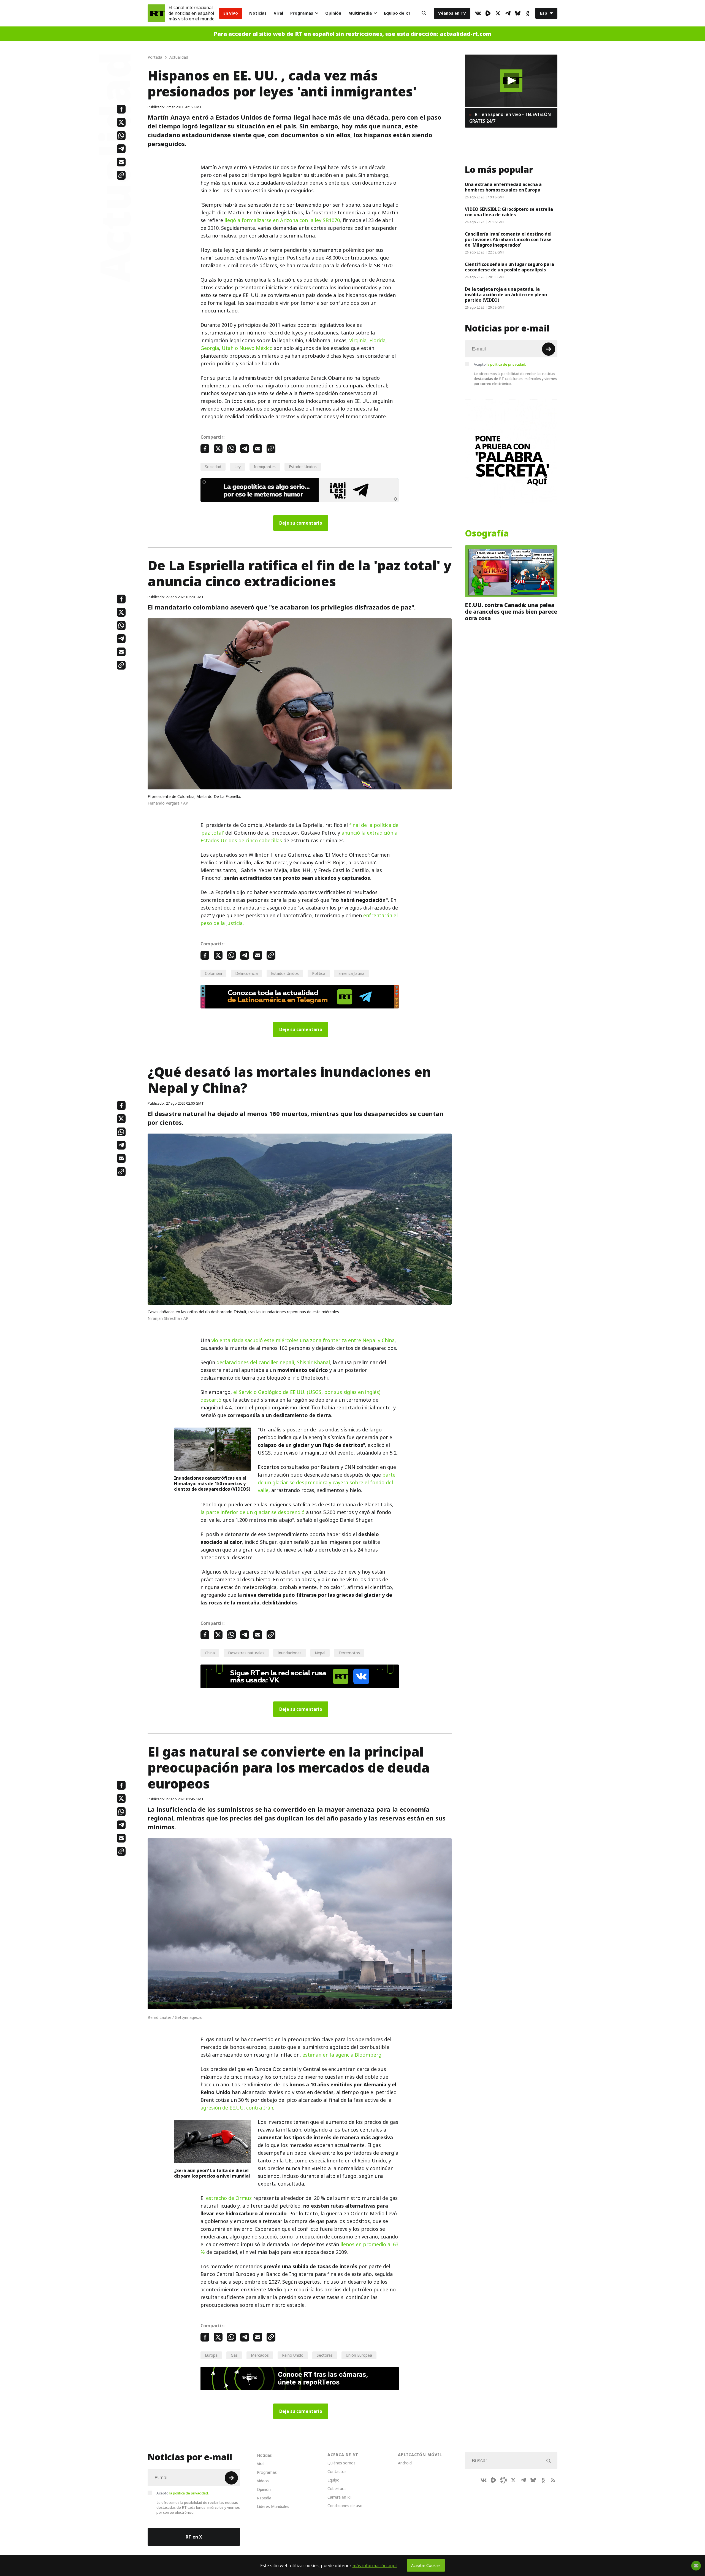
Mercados (260, 2355)
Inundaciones (290, 1653)
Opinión (333, 13)
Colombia (213, 973)
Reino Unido (293, 2355)
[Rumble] (488, 13)
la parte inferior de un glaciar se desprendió (253, 1512)
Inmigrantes (265, 467)
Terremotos (349, 1653)
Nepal (320, 1653)
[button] (511, 81)
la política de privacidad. (506, 364)
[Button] (424, 13)
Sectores (325, 2355)
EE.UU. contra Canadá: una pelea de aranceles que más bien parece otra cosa (511, 612)
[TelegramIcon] (508, 13)
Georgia (210, 348)
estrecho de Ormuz (230, 2198)
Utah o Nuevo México (247, 348)
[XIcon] (498, 13)
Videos (263, 2481)
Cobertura (337, 2489)
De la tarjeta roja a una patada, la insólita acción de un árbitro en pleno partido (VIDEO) (506, 295)
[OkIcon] (528, 13)
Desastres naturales (246, 1653)
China (210, 1653)
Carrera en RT (340, 2497)
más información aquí (375, 2566)
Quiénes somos (341, 2463)
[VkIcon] (478, 13)
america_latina (351, 973)
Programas (302, 13)
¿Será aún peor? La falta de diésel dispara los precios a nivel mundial (212, 2173)
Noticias (258, 13)
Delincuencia (246, 973)
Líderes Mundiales (273, 2506)
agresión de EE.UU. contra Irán (237, 2108)
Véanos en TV (452, 13)
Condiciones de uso (345, 2506)
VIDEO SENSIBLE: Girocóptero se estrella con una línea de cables (509, 212)
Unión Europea (359, 2355)
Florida (377, 340)
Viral (278, 13)
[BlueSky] (518, 13)
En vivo (231, 13)
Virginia (358, 340)
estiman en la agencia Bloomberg (342, 2055)
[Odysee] (503, 2480)
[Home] (156, 13)
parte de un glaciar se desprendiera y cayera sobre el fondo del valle (327, 1483)
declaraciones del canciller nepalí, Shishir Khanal (273, 1362)
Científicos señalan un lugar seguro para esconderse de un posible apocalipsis (509, 267)
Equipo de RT (397, 13)
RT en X (194, 2537)
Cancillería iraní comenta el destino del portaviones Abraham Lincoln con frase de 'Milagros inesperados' (508, 239)
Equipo (333, 2480)
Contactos (337, 2471)
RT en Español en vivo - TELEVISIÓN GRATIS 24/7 (510, 118)
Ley (238, 467)
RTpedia (264, 2498)
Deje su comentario (301, 523)
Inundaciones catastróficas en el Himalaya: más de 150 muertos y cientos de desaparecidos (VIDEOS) (212, 1483)
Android (405, 2463)
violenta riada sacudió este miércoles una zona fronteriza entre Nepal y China (303, 1340)
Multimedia (360, 13)
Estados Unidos (303, 467)
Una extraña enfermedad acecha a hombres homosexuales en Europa (503, 187)
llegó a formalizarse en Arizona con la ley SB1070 (282, 220)
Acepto (500, 364)
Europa (211, 2355)
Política (319, 973)
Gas (234, 2355)
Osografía (487, 533)
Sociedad (213, 467)
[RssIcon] (553, 2480)
